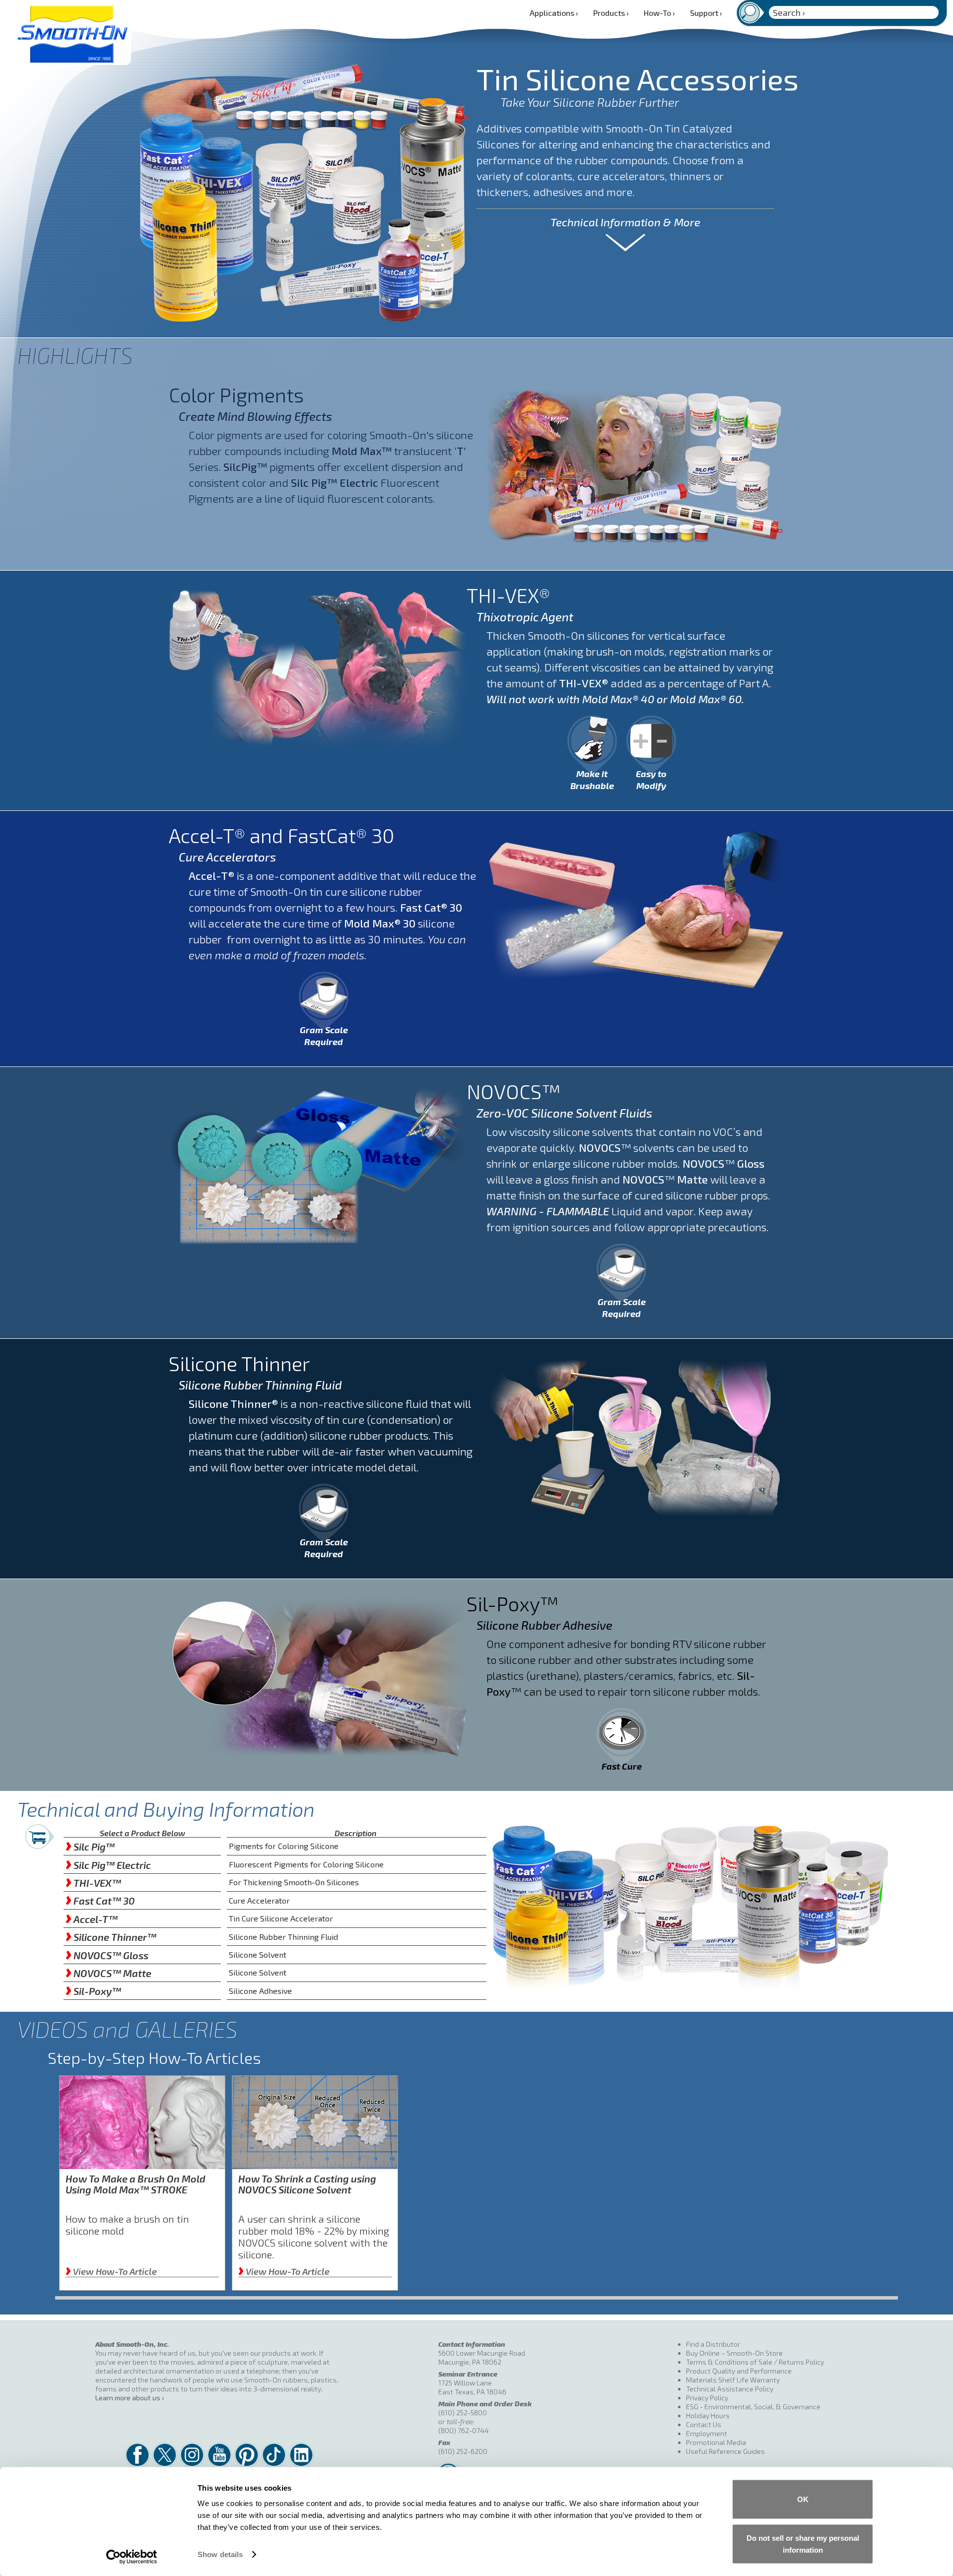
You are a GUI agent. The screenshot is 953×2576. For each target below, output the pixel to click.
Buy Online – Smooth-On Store (734, 2353)
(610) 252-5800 (463, 2412)
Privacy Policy (707, 2398)
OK (803, 2499)
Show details (220, 2554)
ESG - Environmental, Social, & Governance (753, 2407)
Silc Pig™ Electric (108, 1865)
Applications (554, 13)
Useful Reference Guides (725, 2451)
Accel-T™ (92, 1919)
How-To (659, 13)
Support (706, 13)
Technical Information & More (625, 222)
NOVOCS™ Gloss (107, 1955)
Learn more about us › (130, 2398)
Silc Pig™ (90, 1847)
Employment (707, 2433)
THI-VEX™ (93, 1883)
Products (611, 13)
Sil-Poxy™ (93, 1991)
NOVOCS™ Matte (108, 1973)
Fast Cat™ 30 (100, 1901)
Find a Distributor (713, 2344)
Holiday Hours (708, 2415)
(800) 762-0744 (464, 2430)
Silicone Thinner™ (111, 1937)
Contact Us (704, 2424)
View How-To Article (111, 2271)
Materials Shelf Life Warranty (733, 2380)
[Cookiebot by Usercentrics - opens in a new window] (132, 2557)
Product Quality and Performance (739, 2371)
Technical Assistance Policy (730, 2389)
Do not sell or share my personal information (803, 2543)
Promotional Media (716, 2442)
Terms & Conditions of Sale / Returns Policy (755, 2362)
